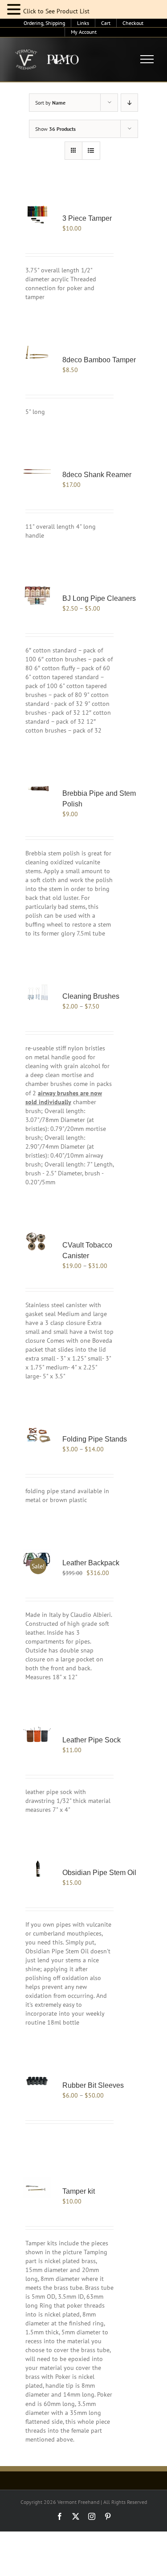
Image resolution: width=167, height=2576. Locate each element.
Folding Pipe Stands (95, 1439)
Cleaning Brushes (91, 996)
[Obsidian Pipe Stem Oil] (37, 1869)
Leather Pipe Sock (92, 1740)
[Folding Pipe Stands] (37, 1436)
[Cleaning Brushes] (37, 993)
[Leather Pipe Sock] (37, 1736)
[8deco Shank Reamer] (37, 471)
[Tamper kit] (37, 2188)
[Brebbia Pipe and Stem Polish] (37, 790)
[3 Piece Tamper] (37, 215)
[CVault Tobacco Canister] (37, 1241)
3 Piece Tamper (87, 218)
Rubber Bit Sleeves (93, 2085)
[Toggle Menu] (147, 59)
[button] (15, 10)
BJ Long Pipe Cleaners (99, 598)
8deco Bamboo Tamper (99, 360)
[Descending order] (129, 103)
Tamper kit (79, 2191)
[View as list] (91, 151)
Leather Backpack (91, 1563)
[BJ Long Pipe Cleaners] (37, 595)
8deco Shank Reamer (97, 475)
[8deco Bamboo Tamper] (37, 356)
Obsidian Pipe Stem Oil (99, 1873)
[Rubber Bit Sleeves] (37, 2082)
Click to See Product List (56, 11)
